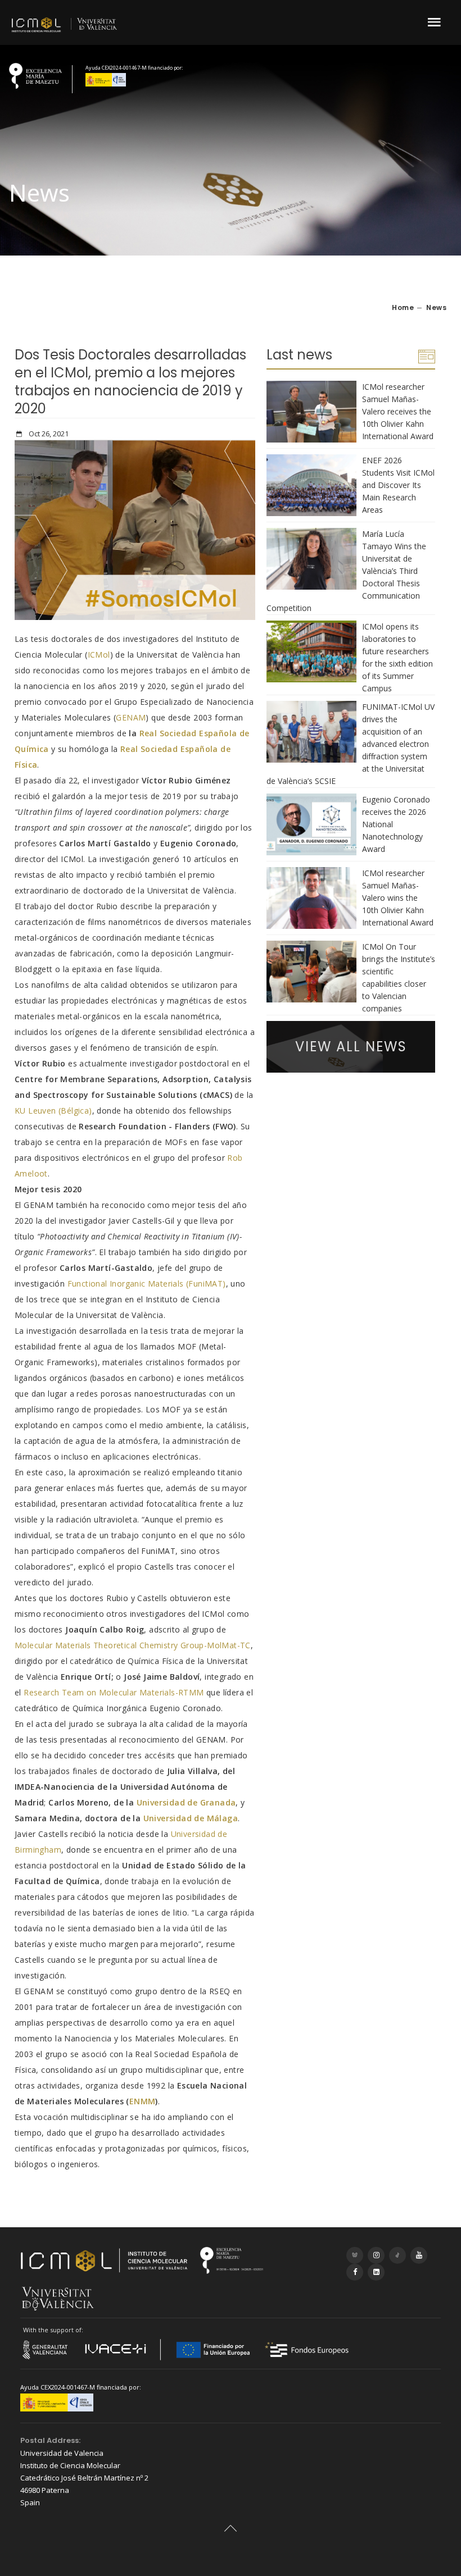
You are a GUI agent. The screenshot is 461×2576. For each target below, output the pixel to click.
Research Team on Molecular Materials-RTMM (114, 1692)
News (436, 307)
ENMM (143, 2101)
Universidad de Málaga (191, 1818)
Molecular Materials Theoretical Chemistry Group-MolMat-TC (133, 1645)
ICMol (99, 655)
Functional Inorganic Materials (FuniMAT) (147, 1284)
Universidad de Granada (186, 1802)
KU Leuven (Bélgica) (53, 1111)
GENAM (131, 717)
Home (403, 307)
